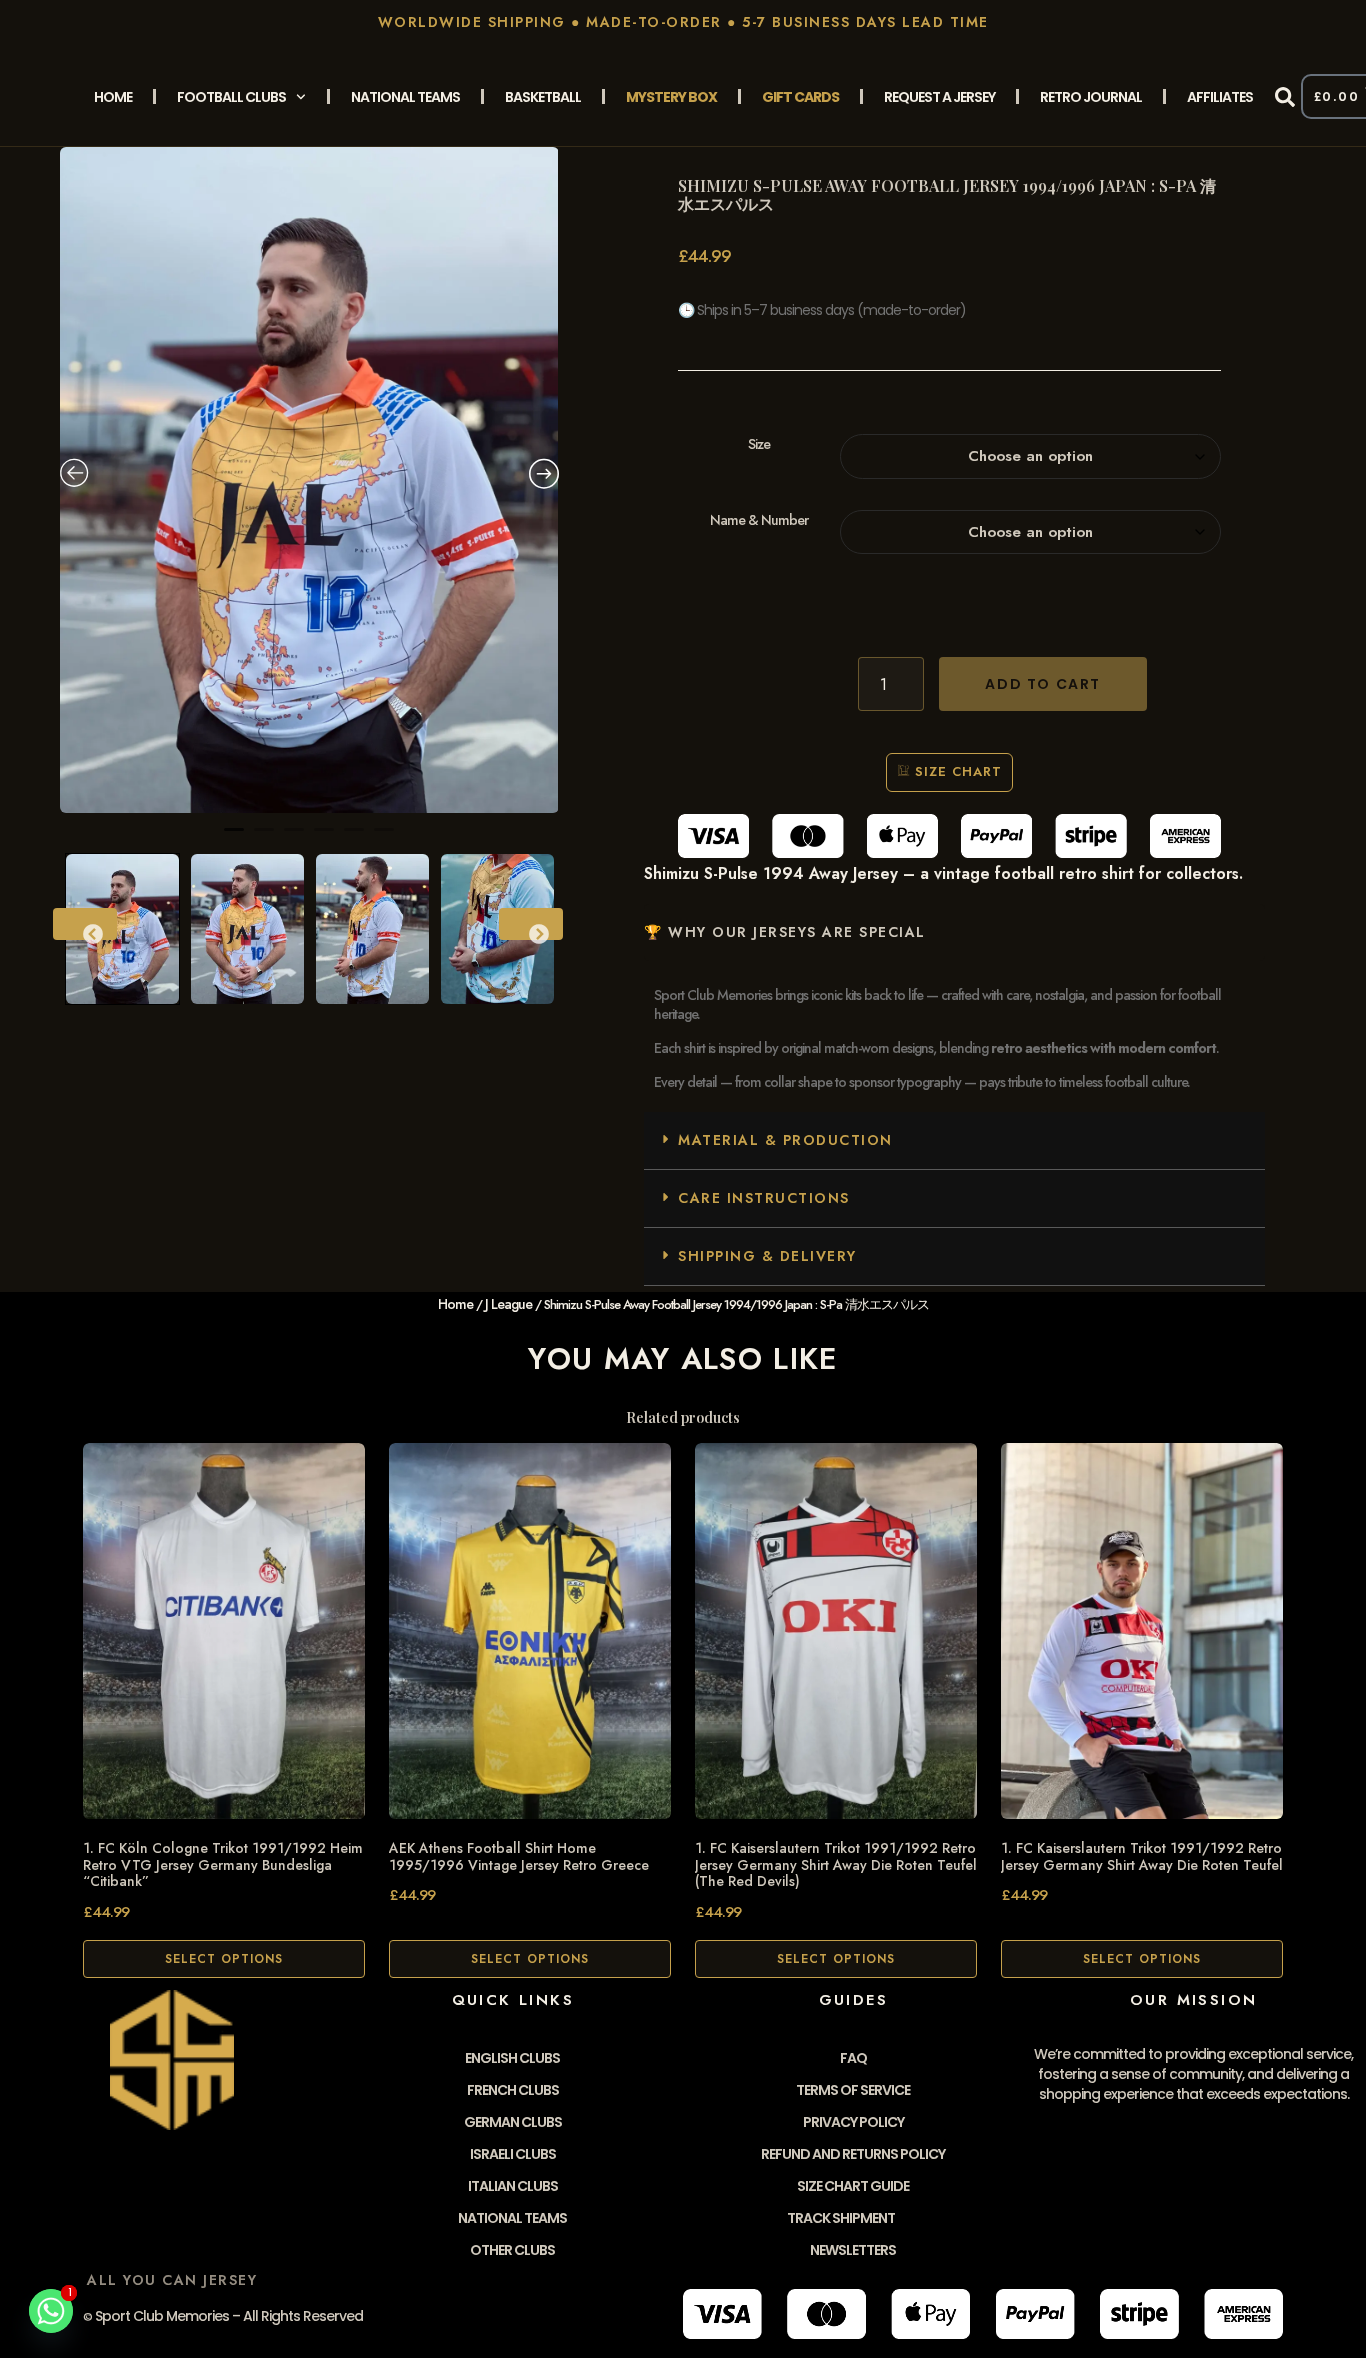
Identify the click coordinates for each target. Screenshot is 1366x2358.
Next (531, 924)
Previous (85, 924)
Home (113, 97)
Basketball (543, 97)
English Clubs (512, 2058)
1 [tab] (234, 838)
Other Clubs (512, 2250)
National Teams (405, 97)
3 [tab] (294, 838)
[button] (1285, 97)
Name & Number (759, 520)
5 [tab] (354, 838)
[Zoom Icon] (309, 479)
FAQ (853, 2058)
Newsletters (853, 2250)
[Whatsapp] (51, 2311)
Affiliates (1220, 97)
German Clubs (513, 2122)
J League (508, 1304)
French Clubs (513, 2090)
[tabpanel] (309, 479)
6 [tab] (384, 838)
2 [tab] (264, 838)
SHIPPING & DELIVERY (767, 1256)
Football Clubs (231, 97)
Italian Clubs (513, 2186)
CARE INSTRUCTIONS (764, 1198)
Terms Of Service (853, 2090)
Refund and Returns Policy (853, 2154)
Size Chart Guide (853, 2186)
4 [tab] (324, 838)
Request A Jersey (939, 97)
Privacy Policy (853, 2122)
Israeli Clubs (513, 2154)
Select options (224, 1959)
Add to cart (1043, 684)
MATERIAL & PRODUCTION (785, 1140)
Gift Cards (800, 97)
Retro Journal (1091, 97)
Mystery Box (671, 97)
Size (759, 444)
